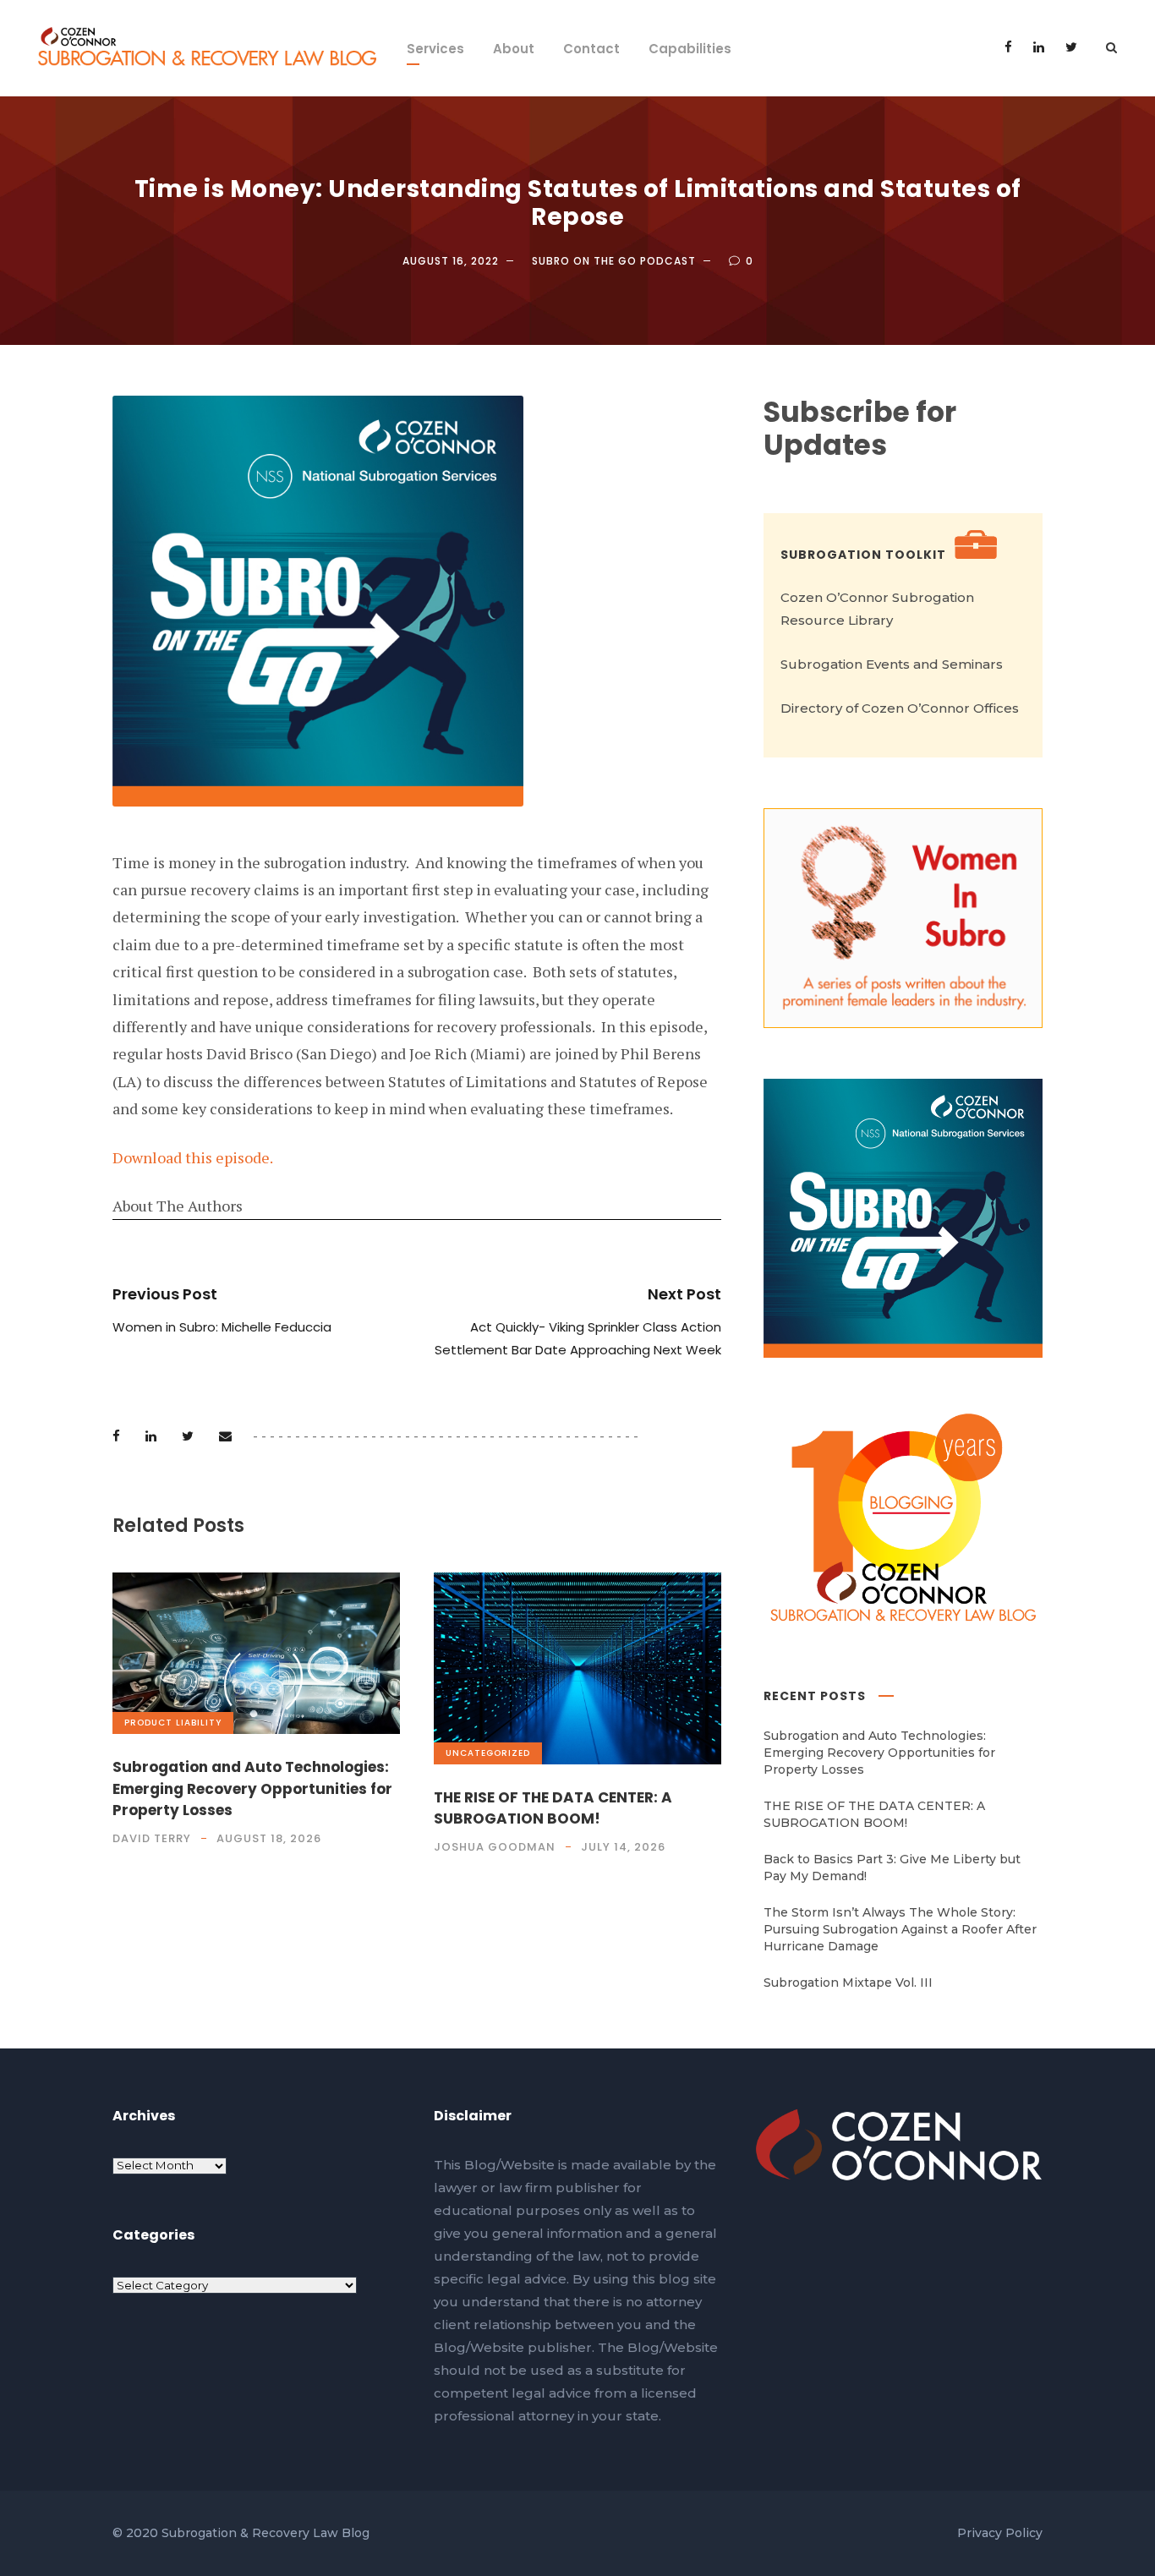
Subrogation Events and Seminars (892, 664)
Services (435, 49)
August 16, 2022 (451, 261)
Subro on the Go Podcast (614, 261)
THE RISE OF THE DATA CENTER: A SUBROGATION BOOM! (553, 1808)
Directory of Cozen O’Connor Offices (900, 708)
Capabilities (690, 49)
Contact (591, 49)
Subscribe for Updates (860, 429)
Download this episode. (193, 1157)
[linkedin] (1039, 47)
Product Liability (173, 1723)
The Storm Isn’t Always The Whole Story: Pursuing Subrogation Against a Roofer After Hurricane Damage (900, 1929)
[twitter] (1071, 47)
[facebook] (1008, 47)
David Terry (152, 1838)
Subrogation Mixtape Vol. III (848, 1983)
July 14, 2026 (623, 1847)
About (514, 49)
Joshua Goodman (495, 1847)
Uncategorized (488, 1753)
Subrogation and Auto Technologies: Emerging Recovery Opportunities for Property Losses (252, 1788)
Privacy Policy (1000, 2533)
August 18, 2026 (269, 1838)
